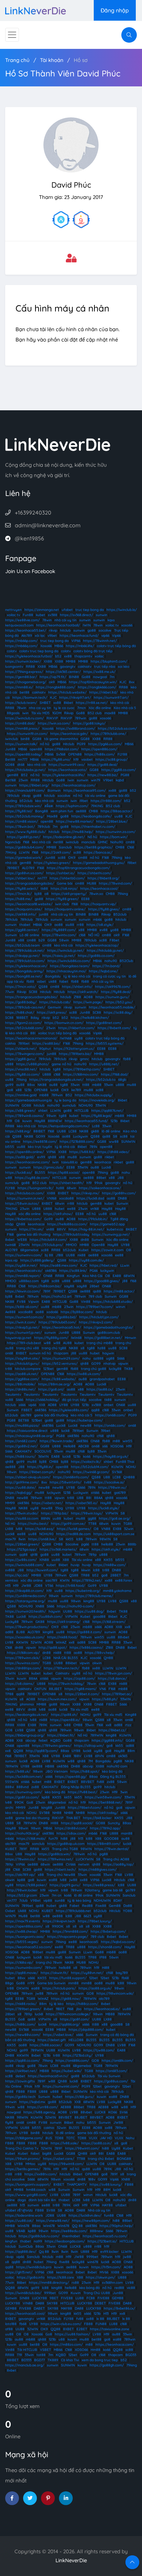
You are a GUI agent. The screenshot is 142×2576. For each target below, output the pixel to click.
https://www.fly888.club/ (26, 832)
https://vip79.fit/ (53, 677)
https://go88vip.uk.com (66, 1844)
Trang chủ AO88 (116, 1859)
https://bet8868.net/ (105, 1802)
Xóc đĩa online (100, 708)
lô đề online (111, 1131)
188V (78, 1756)
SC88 (33, 992)
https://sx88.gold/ (20, 1157)
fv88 (100, 1782)
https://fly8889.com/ (59, 930)
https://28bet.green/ (22, 1544)
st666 (95, 1493)
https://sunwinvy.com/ (24, 1792)
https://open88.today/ (24, 754)
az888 (98, 1358)
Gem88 (115, 1906)
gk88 (95, 1131)
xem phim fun (62, 811)
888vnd (23, 1787)
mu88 (131, 1085)
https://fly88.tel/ (19, 811)
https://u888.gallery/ (37, 1260)
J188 (59, 1255)
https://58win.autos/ (22, 1203)
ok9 (52, 682)
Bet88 (10, 759)
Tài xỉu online (82, 1560)
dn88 (85, 1240)
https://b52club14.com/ (90, 1467)
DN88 (122, 1198)
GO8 (9, 1730)
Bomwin (54, 790)
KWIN (65, 1580)
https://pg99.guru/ (65, 1885)
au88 (20, 1085)
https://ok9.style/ (106, 1549)
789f (47, 1291)
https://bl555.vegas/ (22, 1942)
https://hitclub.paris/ (59, 1988)
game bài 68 (113, 1890)
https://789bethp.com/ (82, 1069)
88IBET (39, 1131)
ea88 (53, 1880)
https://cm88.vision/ (22, 821)
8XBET (63, 1193)
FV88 (21, 1302)
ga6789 (120, 1493)
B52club (120, 914)
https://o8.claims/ (20, 1684)
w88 (9, 1178)
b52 (58, 656)
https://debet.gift (52, 2040)
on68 (9, 1353)
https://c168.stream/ (109, 1622)
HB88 (50, 1766)
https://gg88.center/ (22, 930)
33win (75, 1085)
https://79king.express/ (24, 672)
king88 (89, 1601)
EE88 (85, 899)
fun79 (53, 1839)
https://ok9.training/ (64, 1622)
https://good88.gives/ (102, 1281)
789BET (13, 868)
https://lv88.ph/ (105, 1699)
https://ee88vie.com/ (22, 620)
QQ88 (18, 1751)
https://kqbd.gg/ (19, 1493)
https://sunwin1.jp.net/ (23, 1333)
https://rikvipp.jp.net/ (22, 956)
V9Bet (35, 1901)
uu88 (119, 816)
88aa (65, 1751)
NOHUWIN (102, 1901)
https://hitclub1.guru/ (22, 1364)
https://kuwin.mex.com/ (57, 1699)
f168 (26, 842)
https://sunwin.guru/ (112, 997)
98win (51, 1116)
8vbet (48, 2009)
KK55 (108, 1560)
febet (43, 1740)
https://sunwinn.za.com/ (116, 832)
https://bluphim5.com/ (109, 661)
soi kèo (124, 667)
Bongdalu (53, 976)
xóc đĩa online (30, 1214)
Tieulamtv (13, 1395)
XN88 (40, 1606)
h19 (76, 759)
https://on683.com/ (111, 2071)
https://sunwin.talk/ (21, 744)
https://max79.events (23, 1921)
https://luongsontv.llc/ (35, 1188)
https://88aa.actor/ (116, 811)
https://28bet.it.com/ (82, 1694)
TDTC (70, 2138)
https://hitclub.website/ (67, 692)
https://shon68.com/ (105, 1947)
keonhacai (103, 1162)
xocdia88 (67, 1198)
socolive (105, 630)
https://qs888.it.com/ (84, 1632)
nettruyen (13, 610)
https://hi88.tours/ (20, 1456)
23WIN (24, 1245)
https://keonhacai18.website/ (29, 904)
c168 (82, 935)
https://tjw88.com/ (99, 2050)
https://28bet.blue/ (112, 821)
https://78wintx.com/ (59, 935)
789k (93, 1147)
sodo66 (52, 1312)
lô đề (133, 976)
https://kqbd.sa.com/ (118, 1942)
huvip (75, 1565)
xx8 (128, 1627)
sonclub (38, 1844)
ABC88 (84, 1446)
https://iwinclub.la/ (122, 610)
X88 (66, 1560)
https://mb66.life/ (80, 646)
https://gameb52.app (107, 1224)
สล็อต (49, 806)
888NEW (55, 1121)
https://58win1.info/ (65, 1482)
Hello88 (69, 1446)
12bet (94, 1978)
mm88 (73, 1983)
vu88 (9, 1400)
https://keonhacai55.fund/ (86, 1121)
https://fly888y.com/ (51, 1338)
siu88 (70, 925)
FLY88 (122, 754)
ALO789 (28, 868)
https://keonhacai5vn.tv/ (48, 2076)
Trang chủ (17, 60)
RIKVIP (52, 718)
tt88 (86, 1085)
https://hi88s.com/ (100, 754)
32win (129, 1529)
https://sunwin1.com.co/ (24, 1317)
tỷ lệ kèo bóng (79, 1901)
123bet (49, 1369)
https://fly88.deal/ (116, 992)
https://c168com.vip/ (23, 1653)
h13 (81, 1839)
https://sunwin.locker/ (23, 661)
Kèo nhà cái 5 (125, 708)
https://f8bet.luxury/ (95, 1921)
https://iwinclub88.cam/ (24, 1565)
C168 (131, 847)
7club (23, 1901)
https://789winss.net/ (55, 1859)
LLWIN (24, 852)
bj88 (38, 894)
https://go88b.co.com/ (96, 956)
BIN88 (74, 677)
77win (10, 992)
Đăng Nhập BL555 (76, 1787)
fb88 (30, 981)
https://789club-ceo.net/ (25, 1007)
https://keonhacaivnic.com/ (27, 1162)
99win (10, 2107)
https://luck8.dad (90, 1198)
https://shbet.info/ (77, 987)
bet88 (24, 692)
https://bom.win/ (114, 837)
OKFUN (40, 1689)
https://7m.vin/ (31, 1229)
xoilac (99, 656)
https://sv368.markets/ (58, 1549)
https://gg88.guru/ (21, 1059)
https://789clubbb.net (73, 1911)
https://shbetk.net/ (21, 1049)
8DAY (118, 1901)
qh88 (52, 1157)
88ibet (79, 2107)
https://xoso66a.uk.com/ (25, 1637)
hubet (60, 1209)
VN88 (106, 1529)
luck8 (54, 1090)
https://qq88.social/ (77, 1823)
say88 (69, 1286)
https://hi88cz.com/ (82, 2004)
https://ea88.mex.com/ (59, 1265)
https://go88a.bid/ (62, 1317)
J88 (121, 1178)
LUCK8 (100, 2112)
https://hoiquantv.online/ (65, 909)
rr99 (31, 1983)
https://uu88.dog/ (89, 1611)
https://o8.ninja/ (64, 889)
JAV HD (106, 2138)
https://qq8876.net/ (107, 1111)
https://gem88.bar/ (21, 677)
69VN (99, 1756)
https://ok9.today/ (103, 1813)
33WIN (101, 1105)
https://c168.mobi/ (31, 1839)
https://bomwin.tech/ (30, 698)
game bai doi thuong (32, 1818)
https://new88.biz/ (103, 775)
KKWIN (22, 1642)
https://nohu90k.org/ (22, 1833)
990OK (58, 1926)
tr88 (9, 1369)
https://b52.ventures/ (60, 1364)
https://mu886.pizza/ (22, 1426)
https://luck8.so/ (19, 1173)
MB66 (59, 646)
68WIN (129, 1276)
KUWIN (117, 1467)
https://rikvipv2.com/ (96, 1322)
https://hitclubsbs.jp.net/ (25, 770)
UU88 (61, 1131)
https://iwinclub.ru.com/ (24, 718)
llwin (22, 1539)
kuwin (27, 1121)
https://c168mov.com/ (81, 1074)
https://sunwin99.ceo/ (67, 765)
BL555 (40, 1173)
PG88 (125, 775)
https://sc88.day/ (118, 1012)
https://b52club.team (22, 945)
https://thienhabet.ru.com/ (93, 827)
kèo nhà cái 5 (82, 1415)
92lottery (92, 1890)
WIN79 (11, 1916)
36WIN (43, 1456)
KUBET (11, 1849)
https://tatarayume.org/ (25, 1601)
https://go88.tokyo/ (89, 723)
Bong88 (42, 811)
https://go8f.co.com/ (22, 1797)
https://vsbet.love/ (58, 2035)
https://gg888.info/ (107, 1740)
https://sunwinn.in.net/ (26, 1198)
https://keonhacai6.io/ (102, 2009)
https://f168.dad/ (115, 1074)
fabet (64, 981)
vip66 (105, 636)
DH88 (75, 1766)
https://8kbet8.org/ (103, 878)
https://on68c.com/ (110, 1426)
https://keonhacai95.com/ (85, 790)
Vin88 (86, 1302)
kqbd (120, 780)
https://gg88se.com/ (22, 1379)
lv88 (19, 1529)
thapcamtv (83, 656)
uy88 (79, 1038)
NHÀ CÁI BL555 (66, 1658)
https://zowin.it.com (107, 1250)
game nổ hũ (62, 1064)
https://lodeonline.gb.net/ (64, 837)
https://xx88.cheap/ (21, 1931)
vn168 (95, 1209)
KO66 (113, 2112)
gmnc (84, 1059)
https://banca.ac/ (98, 852)
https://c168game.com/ (24, 2138)
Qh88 (21, 1224)
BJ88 (21, 1632)
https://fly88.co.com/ (22, 1074)
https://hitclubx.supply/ (94, 1095)
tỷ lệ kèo (56, 2004)
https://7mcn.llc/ (18, 894)
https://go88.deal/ (103, 765)
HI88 (54, 1823)
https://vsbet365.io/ (82, 1503)
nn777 (23, 759)
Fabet (74, 1906)
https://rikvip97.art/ (75, 698)
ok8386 (51, 1271)
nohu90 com (117, 1766)
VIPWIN (112, 1513)
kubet (40, 615)
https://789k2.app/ (105, 1828)
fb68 (125, 1978)
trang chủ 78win (49, 1962)
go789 (130, 1890)
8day (35, 1018)
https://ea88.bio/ (46, 1043)
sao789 (51, 1580)
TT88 (92, 1524)
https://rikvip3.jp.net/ (22, 1327)
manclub (88, 842)
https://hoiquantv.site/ (24, 909)
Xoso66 (46, 646)
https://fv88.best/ (83, 1792)
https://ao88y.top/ (118, 1864)
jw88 (73, 1880)
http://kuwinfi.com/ (42, 1570)
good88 (99, 1617)
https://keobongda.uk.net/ (27, 1715)
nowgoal (100, 677)
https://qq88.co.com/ (22, 2061)
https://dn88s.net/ (20, 1389)
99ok (98, 1183)
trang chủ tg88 (54, 1348)
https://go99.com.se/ (68, 1524)
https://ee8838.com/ (40, 1142)
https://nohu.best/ (33, 1524)
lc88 (79, 1539)
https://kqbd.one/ (103, 971)
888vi (9, 1787)
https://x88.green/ (20, 1111)
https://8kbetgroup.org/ (25, 1735)
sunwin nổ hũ (40, 1353)
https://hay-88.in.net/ (86, 1229)
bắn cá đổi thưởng (20, 2040)
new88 (86, 1426)
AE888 (66, 2107)
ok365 (123, 1756)
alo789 (26, 1415)
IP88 (103, 1957)
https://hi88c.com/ (20, 2024)
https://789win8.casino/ (24, 1116)
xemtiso (12, 1580)
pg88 (118, 1761)
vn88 (50, 1229)
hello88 (107, 1544)
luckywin (107, 1271)
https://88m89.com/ (104, 1844)
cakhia (10, 1043)
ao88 (59, 925)
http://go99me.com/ (22, 1482)
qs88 (106, 1136)
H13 (8, 1586)
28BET (116, 1575)
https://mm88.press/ (22, 729)
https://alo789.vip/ (20, 1875)
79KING (97, 806)
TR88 (85, 1575)
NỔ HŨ (94, 935)
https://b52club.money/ (25, 816)
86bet (69, 2123)
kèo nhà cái (120, 703)
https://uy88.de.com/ (32, 1178)
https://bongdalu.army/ (24, 971)
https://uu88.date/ (21, 1487)
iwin (26, 713)
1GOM (57, 713)
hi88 (64, 1839)
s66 (105, 1446)
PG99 (81, 744)
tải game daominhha (61, 739)
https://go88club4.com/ (24, 847)
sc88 (77, 852)
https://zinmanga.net (42, 610)
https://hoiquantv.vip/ (98, 904)
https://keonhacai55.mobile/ (112, 1007)
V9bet (108, 780)
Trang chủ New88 (61, 1875)
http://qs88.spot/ (53, 1648)
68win (72, 1188)
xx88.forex (124, 1580)
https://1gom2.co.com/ (23, 1023)
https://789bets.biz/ (75, 1054)
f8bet (132, 863)
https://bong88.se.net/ (24, 976)
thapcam (61, 1353)
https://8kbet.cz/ (112, 1730)
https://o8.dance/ (112, 1678)
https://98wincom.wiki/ (115, 1993)
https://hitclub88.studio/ (113, 1302)
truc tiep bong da (90, 610)
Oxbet (10, 1911)
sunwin (102, 615)
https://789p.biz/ (55, 1513)
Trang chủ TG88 (65, 1849)
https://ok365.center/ (63, 672)
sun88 (60, 1901)
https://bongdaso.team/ (70, 966)
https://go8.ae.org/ (115, 1518)
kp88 (46, 1797)
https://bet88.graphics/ (94, 847)
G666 (81, 1487)
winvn (120, 1307)
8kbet (68, 703)
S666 (121, 1358)
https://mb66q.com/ (21, 646)
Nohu (130, 2138)
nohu (126, 1173)
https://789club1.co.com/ (25, 961)
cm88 (130, 842)
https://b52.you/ (119, 1002)
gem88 (13, 775)
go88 (92, 630)
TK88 (128, 1369)
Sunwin (11, 935)
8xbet (10, 1240)
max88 (110, 713)
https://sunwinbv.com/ (24, 1968)
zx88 (111, 1782)
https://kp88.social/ (64, 1173)
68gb (122, 1080)
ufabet (67, 610)
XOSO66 (117, 1446)
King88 (131, 1715)
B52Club (126, 961)
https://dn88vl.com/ (71, 1828)
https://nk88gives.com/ (98, 1870)
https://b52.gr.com (22, 1895)
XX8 (42, 1405)
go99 (9, 1085)
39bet (106, 1431)
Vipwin (34, 1302)
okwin (97, 1663)
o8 (47, 894)
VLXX (93, 2138)
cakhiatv (85, 667)
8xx (132, 682)
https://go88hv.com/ (119, 1193)
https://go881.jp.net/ (24, 837)
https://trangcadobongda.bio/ (30, 883)
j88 (125, 1281)
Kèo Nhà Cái (92, 1276)
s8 (83, 1348)
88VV (61, 1229)
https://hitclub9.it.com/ (48, 1240)
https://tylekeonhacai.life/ (64, 775)
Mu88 (23, 1916)
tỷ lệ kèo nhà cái (77, 976)
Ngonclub (13, 842)
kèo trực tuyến (40, 1147)
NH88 (57, 1813)
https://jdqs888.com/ (86, 2030)
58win (64, 940)
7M (90, 1761)
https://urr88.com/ (43, 2107)
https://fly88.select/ (22, 889)
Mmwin (130, 1338)
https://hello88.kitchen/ (90, 1018)
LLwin (125, 1265)
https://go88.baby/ (21, 1002)
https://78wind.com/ (115, 883)
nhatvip (109, 1364)
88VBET (88, 1782)
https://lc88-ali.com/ (22, 1307)
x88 (82, 930)
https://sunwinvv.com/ (24, 1255)
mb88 (97, 1085)
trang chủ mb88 (100, 1343)
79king (117, 858)
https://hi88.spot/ (85, 1771)
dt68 (21, 765)
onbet (109, 1405)
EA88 (117, 1276)
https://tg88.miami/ (80, 1689)
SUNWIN (12, 1105)
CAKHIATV (23, 1451)
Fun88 (28, 615)
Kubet (84, 1250)
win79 (96, 780)
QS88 (43, 987)
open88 (36, 749)
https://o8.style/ (100, 925)
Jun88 (10, 749)
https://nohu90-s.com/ (75, 1606)
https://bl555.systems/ (105, 1043)
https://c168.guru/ (80, 2097)
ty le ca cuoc (64, 708)
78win (47, 620)
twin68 (11, 1245)
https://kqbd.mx (32, 2102)
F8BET (27, 1410)
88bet (101, 1178)
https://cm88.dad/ (20, 723)
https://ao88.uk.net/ (22, 1374)
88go (9, 1983)
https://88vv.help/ (100, 1653)
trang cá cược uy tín (109, 976)
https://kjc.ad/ (17, 1575)
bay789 (122, 1973)
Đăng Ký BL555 (113, 1777)
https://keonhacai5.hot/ (62, 1327)
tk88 (44, 889)
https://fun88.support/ (68, 1978)
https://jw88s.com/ (21, 1560)
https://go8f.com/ (75, 2019)
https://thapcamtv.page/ (68, 1937)
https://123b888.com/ (77, 1142)
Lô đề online (29, 935)
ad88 (9, 1632)
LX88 (9, 1529)
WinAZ (61, 1642)
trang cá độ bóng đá (117, 2035)
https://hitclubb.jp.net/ (105, 951)
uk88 (53, 981)
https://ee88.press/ (99, 1885)
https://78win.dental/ (112, 1849)
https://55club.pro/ (48, 1245)
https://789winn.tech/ (62, 1668)
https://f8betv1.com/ (85, 1808)
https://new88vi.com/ (23, 2035)
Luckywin (80, 1136)
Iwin (71, 780)
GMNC (103, 842)
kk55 (70, 1539)
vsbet (41, 981)
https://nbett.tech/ (60, 1870)
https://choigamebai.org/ (26, 682)
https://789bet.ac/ (117, 1694)
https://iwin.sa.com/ (54, 723)
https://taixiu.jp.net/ (59, 956)
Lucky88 (12, 1622)
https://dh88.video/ (113, 1152)
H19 (129, 1446)
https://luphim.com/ (72, 806)
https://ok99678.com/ (113, 987)
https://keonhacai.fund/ (79, 636)
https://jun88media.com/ (26, 1596)
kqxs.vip (11, 1260)
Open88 (98, 1245)
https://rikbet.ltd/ (103, 692)
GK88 (40, 1622)
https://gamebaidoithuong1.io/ (108, 1327)
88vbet (124, 1637)
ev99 (41, 1157)
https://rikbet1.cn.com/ (77, 1028)
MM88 (71, 661)
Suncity (114, 1823)
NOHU (131, 1467)
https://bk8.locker (97, 1818)
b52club (26, 801)
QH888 (129, 1477)
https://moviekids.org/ (97, 1100)
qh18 (34, 1555)
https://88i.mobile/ (20, 1384)
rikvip (53, 630)
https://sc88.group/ (111, 759)
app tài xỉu (15, 981)
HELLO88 (76, 2040)
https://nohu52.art (57, 1296)
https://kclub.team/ (21, 703)
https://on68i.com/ (110, 1415)
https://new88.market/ (75, 821)
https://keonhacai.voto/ (68, 770)
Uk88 (22, 1911)
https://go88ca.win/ (54, 1854)
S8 (115, 1136)
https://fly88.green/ (62, 899)
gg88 (92, 1518)
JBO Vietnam (57, 1771)
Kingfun (73, 1276)
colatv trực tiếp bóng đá (116, 646)
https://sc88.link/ (73, 1271)
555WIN (12, 1782)
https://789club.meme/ (94, 1596)
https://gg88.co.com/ (119, 770)
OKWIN (23, 1988)
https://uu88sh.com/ (45, 1617)
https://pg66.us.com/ (105, 744)
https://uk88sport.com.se (114, 1534)
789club (13, 796)
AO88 (88, 997)
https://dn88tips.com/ (23, 1668)
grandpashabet (102, 1379)
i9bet (84, 801)
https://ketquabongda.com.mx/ (64, 1126)
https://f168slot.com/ (62, 749)
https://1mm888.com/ (70, 1931)
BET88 (24, 1420)
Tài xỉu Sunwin (109, 2076)
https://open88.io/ (65, 1720)
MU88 (92, 883)
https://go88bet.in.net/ (103, 1338)
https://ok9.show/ (58, 1214)
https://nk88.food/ (62, 1637)
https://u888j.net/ (104, 1064)
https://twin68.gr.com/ (91, 1472)
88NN (45, 1518)
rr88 (80, 925)
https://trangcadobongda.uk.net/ (56, 1080)
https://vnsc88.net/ (21, 1069)
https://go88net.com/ (104, 1023)
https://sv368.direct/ (77, 615)
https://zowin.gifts (20, 2081)
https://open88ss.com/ (24, 1926)
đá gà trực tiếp (74, 1400)
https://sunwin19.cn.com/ (27, 734)
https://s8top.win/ (89, 1746)
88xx (31, 1085)
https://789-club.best (24, 1343)
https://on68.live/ (42, 1539)
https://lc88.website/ (59, 1379)
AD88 (52, 1405)
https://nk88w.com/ (110, 1565)
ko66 (87, 1456)
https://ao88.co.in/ (97, 2143)
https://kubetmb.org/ (83, 1591)
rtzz (128, 1725)
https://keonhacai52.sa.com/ (29, 1947)
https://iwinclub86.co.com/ (69, 961)
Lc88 (96, 1126)
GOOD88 (111, 1839)
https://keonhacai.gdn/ (69, 734)
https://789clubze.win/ (23, 806)
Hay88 (40, 1121)
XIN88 (44, 1560)
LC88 (73, 1131)
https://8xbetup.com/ (108, 1931)
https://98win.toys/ (87, 1513)
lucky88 (115, 1369)
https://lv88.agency (39, 2112)
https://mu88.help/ (78, 832)
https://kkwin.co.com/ (23, 1291)
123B (67, 1493)
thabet (25, 925)
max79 (11, 1539)
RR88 (30, 667)
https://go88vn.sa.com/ (24, 873)
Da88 (128, 1906)
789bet (24, 1043)
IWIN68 (66, 1038)
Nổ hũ (92, 837)
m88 (116, 1441)
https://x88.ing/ (18, 1131)
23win (23, 780)
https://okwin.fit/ (54, 1973)
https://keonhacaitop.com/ (74, 785)
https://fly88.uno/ (56, 759)
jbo (79, 2009)
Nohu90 (117, 842)
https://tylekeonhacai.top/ (97, 945)
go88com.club (109, 1333)
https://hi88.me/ (19, 899)
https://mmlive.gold (21, 1095)
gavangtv (68, 667)
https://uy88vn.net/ (87, 1973)
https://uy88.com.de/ (86, 1260)
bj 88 (49, 1255)
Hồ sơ (81, 60)
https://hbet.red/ (104, 1265)
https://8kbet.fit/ (61, 1735)
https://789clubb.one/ (108, 734)
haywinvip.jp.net (18, 1338)
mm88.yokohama (117, 1591)
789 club (95, 1296)
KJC (123, 682)
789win (80, 718)
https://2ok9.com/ (56, 852)
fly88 (9, 2123)
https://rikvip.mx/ (85, 1193)
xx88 (68, 656)
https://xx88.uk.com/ (84, 1374)
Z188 (77, 997)
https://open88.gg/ (71, 1777)
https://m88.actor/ (119, 1291)
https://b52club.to (101, 1080)
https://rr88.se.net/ (92, 703)
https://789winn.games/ (52, 1746)
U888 (47, 1074)
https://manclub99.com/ (25, 790)
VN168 (52, 1198)
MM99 (10, 1503)
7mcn (82, 708)
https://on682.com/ (21, 1441)
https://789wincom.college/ (68, 2014)
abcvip (31, 1740)
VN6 (103, 1689)
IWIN (87, 625)
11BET (60, 2009)
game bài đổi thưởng (33, 1234)
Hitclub (69, 744)
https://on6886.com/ (72, 2061)
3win (124, 1792)
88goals (13, 713)
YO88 (128, 1911)
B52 (24, 775)
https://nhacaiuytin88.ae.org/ (29, 1436)
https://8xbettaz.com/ (23, 1219)
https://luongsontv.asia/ (25, 1937)
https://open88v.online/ (24, 1152)
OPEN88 (75, 754)
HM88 (84, 1245)
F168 (105, 858)
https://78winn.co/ (20, 1859)
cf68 (100, 1436)
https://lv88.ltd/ (82, 1152)
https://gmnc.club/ (49, 1167)
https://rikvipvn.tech (59, 1921)
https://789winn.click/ (23, 1658)
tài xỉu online (95, 796)
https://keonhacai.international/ (31, 1038)
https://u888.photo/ (33, 1064)
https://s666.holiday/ (43, 1400)
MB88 (110, 2014)
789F (23, 1849)
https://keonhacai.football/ (58, 625)
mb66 (97, 920)
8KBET (131, 1229)
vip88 (48, 1901)
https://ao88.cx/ (100, 1389)
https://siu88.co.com (22, 1518)
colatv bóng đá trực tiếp (93, 651)
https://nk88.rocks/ (21, 2004)
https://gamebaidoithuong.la (28, 1100)
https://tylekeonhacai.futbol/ (29, 656)
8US (49, 2138)
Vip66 (116, 636)
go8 (10, 1090)
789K (43, 1725)
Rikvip (69, 713)
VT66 (49, 1586)
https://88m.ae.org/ (54, 1384)
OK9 (72, 858)
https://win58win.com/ (103, 1797)
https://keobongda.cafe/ (92, 816)
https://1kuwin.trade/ (57, 1441)
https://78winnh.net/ (100, 641)
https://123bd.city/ (78, 2055)
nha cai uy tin (40, 708)
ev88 (104, 930)
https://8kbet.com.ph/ (37, 1472)
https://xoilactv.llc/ (86, 1462)
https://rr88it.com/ (106, 801)
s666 (22, 1405)
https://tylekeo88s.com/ (69, 1410)
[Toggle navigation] (12, 35)
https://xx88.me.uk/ (99, 672)
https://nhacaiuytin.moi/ (66, 971)
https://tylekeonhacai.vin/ (26, 966)
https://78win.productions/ (27, 1627)
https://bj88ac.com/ (77, 1312)
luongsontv (14, 667)
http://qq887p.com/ (42, 1751)
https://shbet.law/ (20, 878)
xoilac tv (13, 615)
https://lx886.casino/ (86, 1648)
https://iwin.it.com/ (21, 1322)
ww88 (114, 1142)
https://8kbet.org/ (34, 785)
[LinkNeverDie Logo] (35, 10)
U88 (107, 1477)
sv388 (53, 615)
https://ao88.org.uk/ (95, 1988)
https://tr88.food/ (70, 1586)
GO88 (10, 765)
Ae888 (10, 1312)
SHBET (45, 703)
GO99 (40, 1136)
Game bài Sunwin (51, 1983)
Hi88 (106, 1968)
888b (132, 1544)
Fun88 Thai (125, 1462)
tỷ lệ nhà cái (65, 1147)
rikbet (109, 1157)
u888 (9, 1064)
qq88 (95, 1410)
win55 (128, 1441)
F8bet (114, 940)
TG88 (128, 1524)
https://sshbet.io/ (60, 873)
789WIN (97, 1735)
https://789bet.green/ (23, 2009)
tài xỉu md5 (53, 1957)
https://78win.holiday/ (66, 1684)
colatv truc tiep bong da (39, 651)
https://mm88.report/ (23, 1276)
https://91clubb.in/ (93, 1219)
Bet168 (11, 780)
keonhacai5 (89, 1942)
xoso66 (127, 625)
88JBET (55, 1689)
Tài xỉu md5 (79, 1709)
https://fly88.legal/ (97, 1116)
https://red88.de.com (73, 1534)
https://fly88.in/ (40, 1467)
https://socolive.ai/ (109, 1482)
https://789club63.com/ (57, 1322)
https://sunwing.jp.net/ (111, 1234)
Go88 (86, 677)
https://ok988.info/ (21, 914)
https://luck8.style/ (104, 1508)
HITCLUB (82, 1111)
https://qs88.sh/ (64, 1715)
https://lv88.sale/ (65, 2143)
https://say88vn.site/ (22, 1358)
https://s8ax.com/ (71, 1833)
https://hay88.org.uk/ (111, 1456)
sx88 (84, 1880)
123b (28, 1090)
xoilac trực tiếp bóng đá (57, 1033)
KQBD (55, 1740)
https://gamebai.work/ (24, 858)
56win (114, 1957)
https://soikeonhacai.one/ (100, 1188)
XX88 (48, 661)
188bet (38, 1952)
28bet (94, 1286)
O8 (17, 1121)
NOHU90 (86, 1105)
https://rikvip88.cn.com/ (24, 1591)
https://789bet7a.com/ (95, 1307)
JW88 (26, 1586)
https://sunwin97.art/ (111, 698)
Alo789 (27, 636)
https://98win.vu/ (112, 1487)
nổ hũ (45, 744)
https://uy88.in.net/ (21, 1265)
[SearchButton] (129, 35)
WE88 (22, 1240)
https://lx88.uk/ (18, 1771)
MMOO (71, 1245)
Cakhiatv (62, 1673)
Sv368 (61, 754)
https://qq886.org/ (64, 2024)
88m (131, 1751)
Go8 (30, 1802)
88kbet (71, 1663)
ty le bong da (65, 1100)
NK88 (42, 1085)
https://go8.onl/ (51, 1389)
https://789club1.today (71, 1234)
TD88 (59, 2138)
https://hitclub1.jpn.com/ (99, 1317)
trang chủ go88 (94, 1369)
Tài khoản (52, 60)
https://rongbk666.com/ (97, 687)
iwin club (62, 904)
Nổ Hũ (10, 1524)
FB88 (21, 2092)
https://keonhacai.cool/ (99, 889)
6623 (87, 1916)
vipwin (123, 1364)
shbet (43, 1111)
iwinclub (12, 739)
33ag (59, 1508)
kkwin (86, 1570)
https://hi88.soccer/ (46, 2045)
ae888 (81, 811)
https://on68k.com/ (117, 2061)
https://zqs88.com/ (79, 1678)
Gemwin (54, 1007)
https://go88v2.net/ (21, 1446)
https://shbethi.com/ (94, 873)
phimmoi (27, 1704)
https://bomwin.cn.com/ (64, 1023)
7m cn (57, 1895)
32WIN (36, 1642)
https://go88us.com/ (111, 2081)
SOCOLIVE (43, 1451)
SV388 (44, 1813)
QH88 (108, 1658)
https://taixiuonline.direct (27, 1431)
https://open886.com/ (99, 749)
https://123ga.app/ (22, 1549)
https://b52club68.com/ (24, 1028)
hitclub (65, 630)
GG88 (37, 739)
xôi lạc (40, 636)
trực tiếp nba (105, 667)
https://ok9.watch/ (83, 992)
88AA (98, 1498)
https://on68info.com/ (71, 1477)
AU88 (67, 1343)
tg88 (57, 1069)
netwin (84, 1864)
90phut (45, 1049)
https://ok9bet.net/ (21, 2071)
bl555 (10, 1147)
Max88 (52, 816)
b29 (42, 940)
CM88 (93, 811)
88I (33, 1033)
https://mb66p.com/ (21, 641)
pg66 (85, 1544)
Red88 (87, 1906)
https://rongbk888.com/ (55, 687)
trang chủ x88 (28, 1348)
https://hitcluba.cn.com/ (25, 1193)
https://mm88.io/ (19, 687)
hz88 (60, 1188)
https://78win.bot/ (20, 827)
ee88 (71, 1209)
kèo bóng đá (112, 1771)
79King (11, 852)
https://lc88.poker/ (32, 1885)
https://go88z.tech (20, 2097)
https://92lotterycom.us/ (74, 1049)
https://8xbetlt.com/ (114, 1028)
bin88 (25, 739)
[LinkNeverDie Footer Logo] (58, 444)
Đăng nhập (115, 10)
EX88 (117, 1529)
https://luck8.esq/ (40, 1529)
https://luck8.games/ (74, 1529)
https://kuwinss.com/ (22, 1663)
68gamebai (29, 1250)
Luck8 (106, 1167)
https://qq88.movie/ (22, 1973)
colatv (12, 651)
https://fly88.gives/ (104, 909)
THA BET (73, 1818)
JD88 (38, 1586)
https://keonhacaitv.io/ (24, 1271)
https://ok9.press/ (52, 1012)
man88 (127, 1833)
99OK (19, 1802)
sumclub (69, 1105)
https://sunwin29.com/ (61, 1358)
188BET (22, 1018)
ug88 (110, 1358)
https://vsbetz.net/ (47, 1503)
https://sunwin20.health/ (26, 1611)
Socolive (72, 1544)
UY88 (125, 1245)
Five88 (101, 1906)
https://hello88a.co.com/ (67, 1224)
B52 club (95, 713)
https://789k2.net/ (87, 1580)
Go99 (48, 1219)
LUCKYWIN (85, 1859)
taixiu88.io (69, 1162)
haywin (108, 1353)
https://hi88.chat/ (20, 1012)
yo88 (114, 930)
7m (112, 677)
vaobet (87, 759)
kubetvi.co (115, 1229)
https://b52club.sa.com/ (117, 729)
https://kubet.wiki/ (67, 2071)
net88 (58, 842)
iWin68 (76, 1338)
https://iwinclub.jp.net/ (66, 951)
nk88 (82, 1255)
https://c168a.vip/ (19, 1962)
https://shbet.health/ (67, 1183)
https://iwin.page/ (88, 1002)
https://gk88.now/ (66, 1999)
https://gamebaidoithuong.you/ (99, 863)
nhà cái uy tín (65, 620)
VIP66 (76, 641)
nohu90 (111, 961)
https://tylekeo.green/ (52, 863)
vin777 (12, 1901)
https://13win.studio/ (22, 1513)
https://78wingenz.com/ (25, 1054)
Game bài (65, 883)
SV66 (124, 2112)
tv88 (88, 1482)
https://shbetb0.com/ (67, 878)
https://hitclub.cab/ (55, 1002)
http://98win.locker (22, 1890)
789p (93, 1555)
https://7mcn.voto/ (21, 987)
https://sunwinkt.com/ (61, 2086)
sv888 (10, 1570)
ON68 (48, 1276)
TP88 (9, 1694)
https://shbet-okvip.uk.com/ (28, 1477)
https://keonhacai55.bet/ (26, 630)
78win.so (96, 894)
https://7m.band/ (106, 966)
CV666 (71, 1864)
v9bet (52, 636)
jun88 (44, 914)
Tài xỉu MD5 (40, 713)
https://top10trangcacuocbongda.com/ (78, 868)
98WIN (105, 1539)
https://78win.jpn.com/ (114, 1673)
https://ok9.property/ (69, 894)
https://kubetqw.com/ (85, 1420)
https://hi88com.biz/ (45, 1286)
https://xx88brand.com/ (76, 729)
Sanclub (65, 847)
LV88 (112, 1601)
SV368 (117, 1472)
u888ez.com (29, 1281)
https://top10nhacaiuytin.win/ (93, 682)
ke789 (76, 1090)
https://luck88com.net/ (24, 1777)
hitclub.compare (28, 1369)
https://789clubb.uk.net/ (25, 951)
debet (20, 2076)
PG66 (94, 1271)
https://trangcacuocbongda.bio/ (31, 997)
